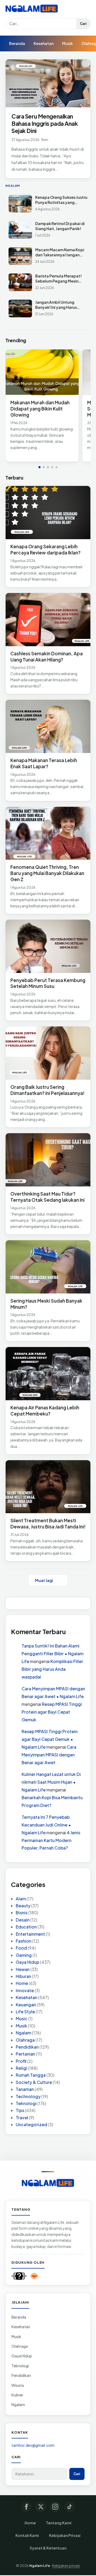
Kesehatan (44, 43)
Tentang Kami (59, 2523)
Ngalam (23, 2033)
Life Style (25, 2012)
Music (22, 2018)
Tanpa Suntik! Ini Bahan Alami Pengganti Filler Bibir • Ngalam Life (53, 1654)
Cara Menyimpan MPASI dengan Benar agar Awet (49, 1755)
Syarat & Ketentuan (48, 2548)
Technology (28, 2096)
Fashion (24, 1941)
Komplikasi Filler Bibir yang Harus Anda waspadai (52, 1669)
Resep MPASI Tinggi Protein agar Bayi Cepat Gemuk (52, 1712)
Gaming (24, 1955)
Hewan (23, 1969)
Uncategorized (31, 2124)
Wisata (18, 2385)
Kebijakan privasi (66, 2566)
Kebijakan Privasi (65, 2535)
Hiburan (23, 1976)
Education (26, 1927)
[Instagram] (55, 2507)
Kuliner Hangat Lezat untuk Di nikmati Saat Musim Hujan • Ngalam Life (51, 1782)
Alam (21, 1899)
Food (21, 1948)
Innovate (25, 1990)
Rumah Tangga (31, 2075)
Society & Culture (34, 2082)
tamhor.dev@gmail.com (33, 2445)
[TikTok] (70, 2507)
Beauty (23, 1906)
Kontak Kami (27, 2535)
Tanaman (25, 2089)
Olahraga (25, 2040)
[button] (39, 467)
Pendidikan (27, 2047)
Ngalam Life (40, 2566)
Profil (21, 2061)
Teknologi (26, 2103)
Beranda (17, 43)
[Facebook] (26, 2507)
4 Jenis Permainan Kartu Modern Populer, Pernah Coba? (51, 1840)
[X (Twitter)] (41, 2507)
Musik (67, 43)
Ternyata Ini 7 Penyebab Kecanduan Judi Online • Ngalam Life (46, 1825)
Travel (22, 2118)
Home (22, 1983)
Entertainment (30, 1934)
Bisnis (22, 1913)
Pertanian (25, 2054)
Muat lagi (44, 1580)
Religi (21, 2068)
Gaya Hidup (27, 1962)
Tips (20, 2110)
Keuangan (26, 2005)
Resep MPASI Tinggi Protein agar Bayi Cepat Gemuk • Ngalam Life (50, 1739)
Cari (83, 24)
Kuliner (17, 2395)
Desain (23, 1920)
